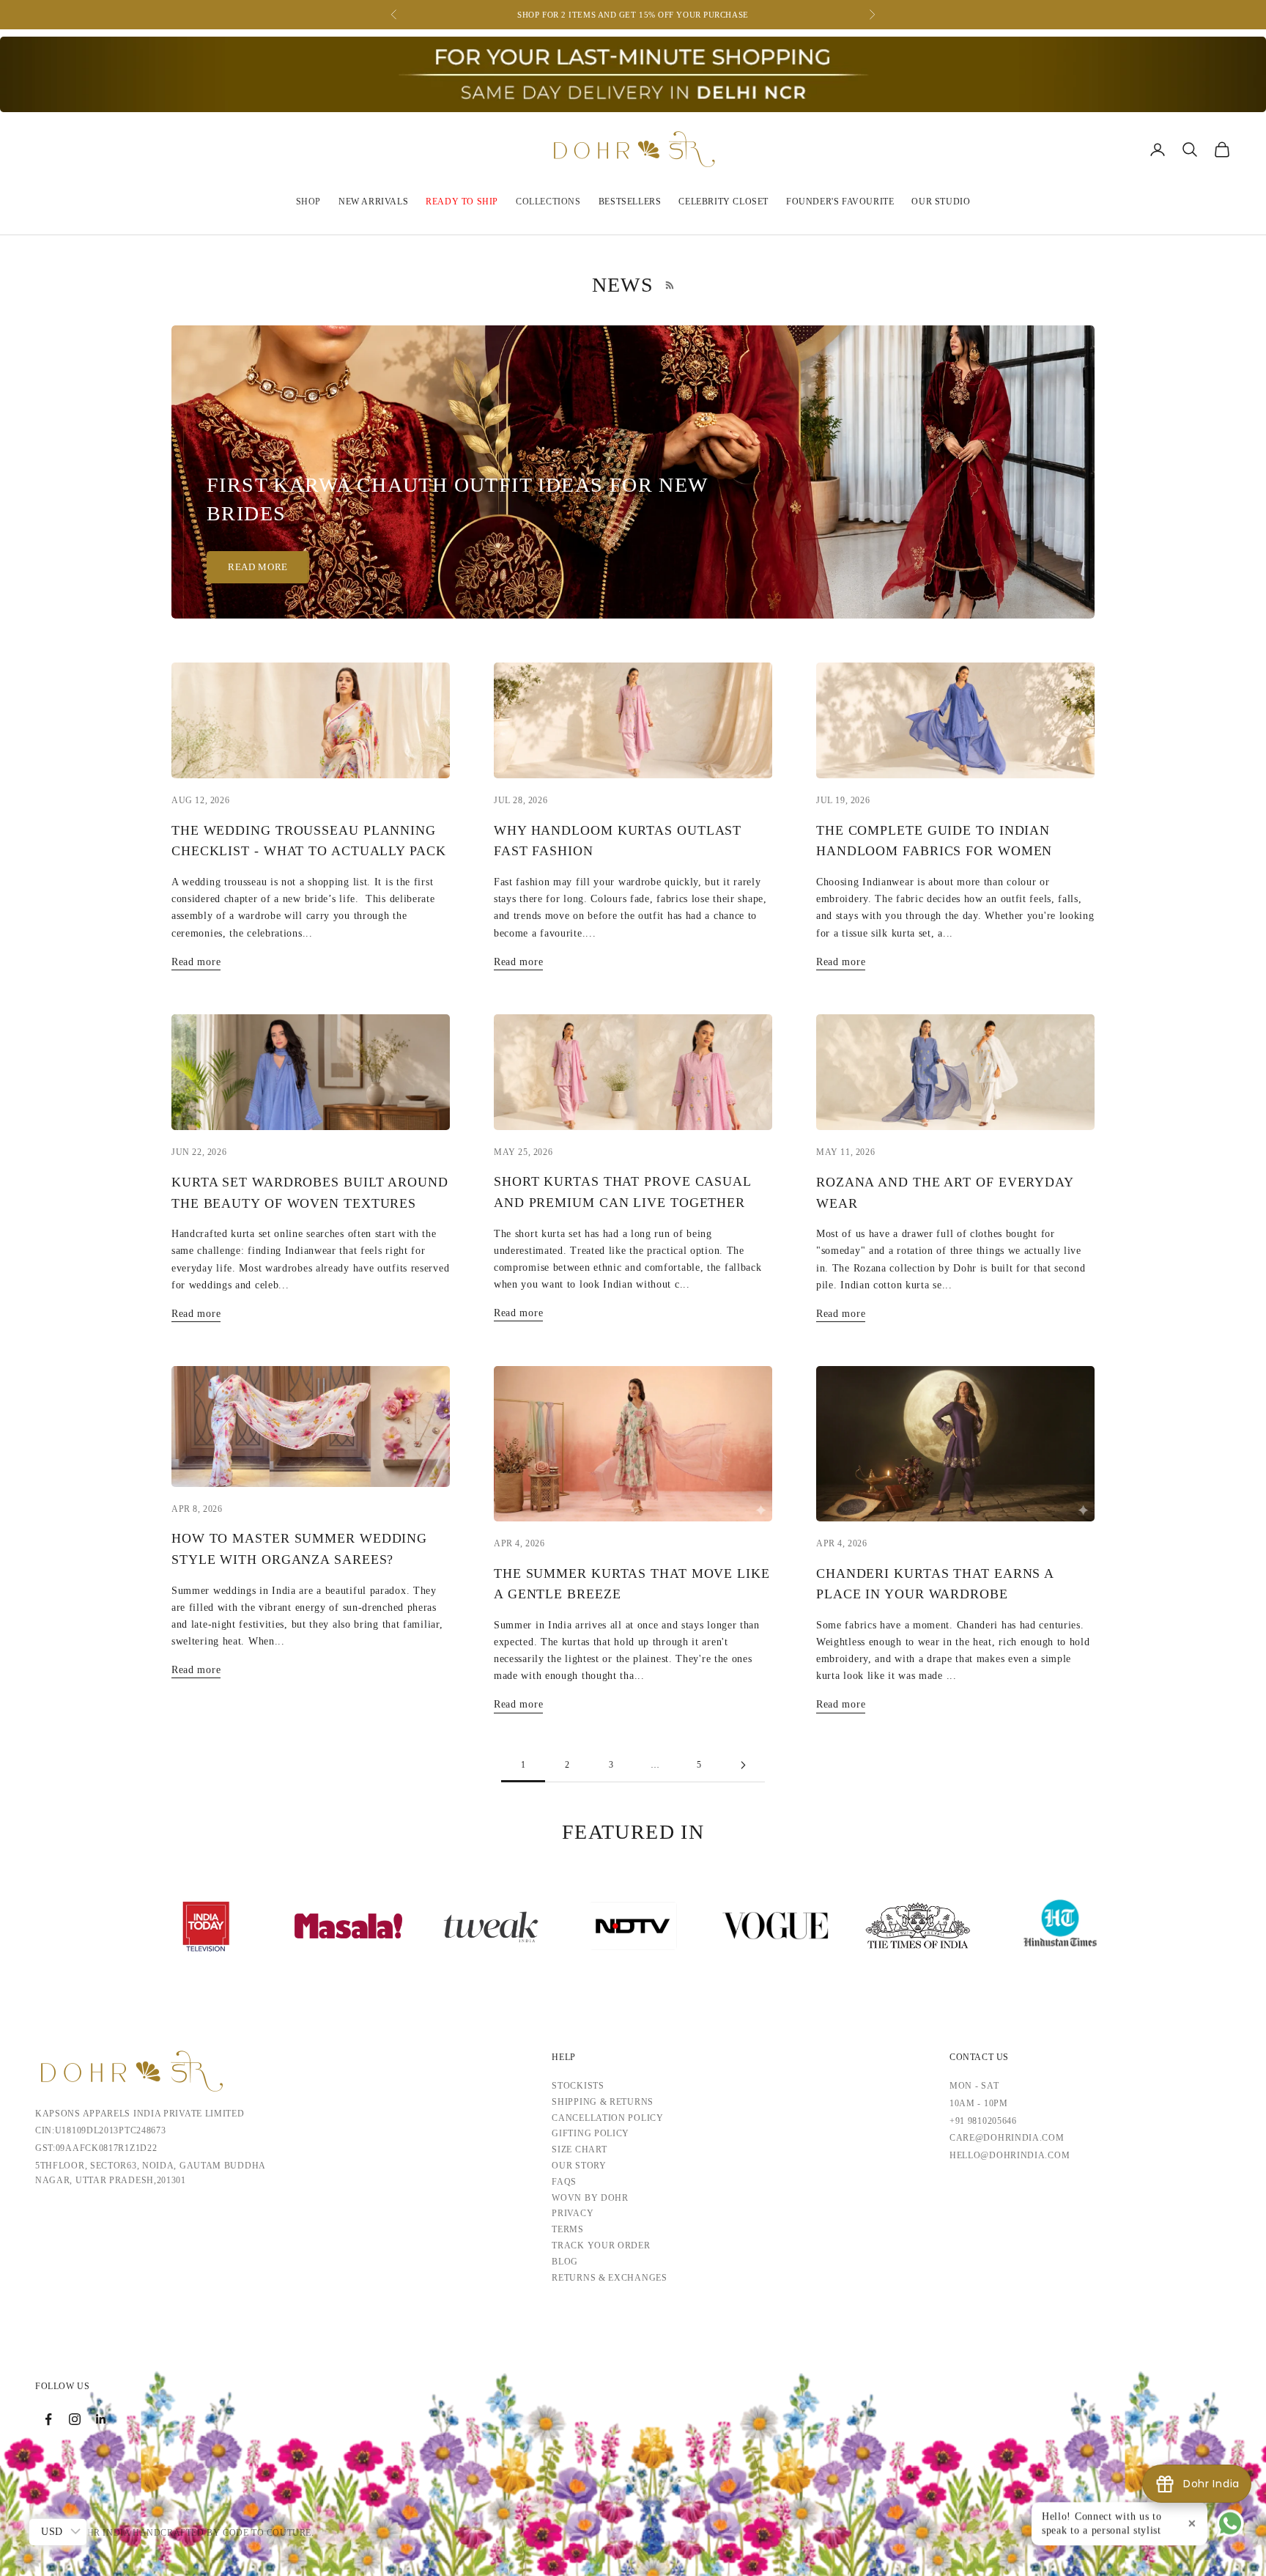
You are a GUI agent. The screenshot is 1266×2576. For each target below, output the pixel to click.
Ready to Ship (462, 202)
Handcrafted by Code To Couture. (223, 2533)
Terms (568, 2229)
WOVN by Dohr (590, 2198)
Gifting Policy (591, 2133)
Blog (565, 2262)
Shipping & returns (603, 2102)
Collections (548, 202)
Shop (308, 202)
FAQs (564, 2182)
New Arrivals (373, 202)
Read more (258, 567)
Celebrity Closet (723, 202)
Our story (579, 2166)
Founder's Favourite (840, 202)
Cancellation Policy (607, 2118)
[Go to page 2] (743, 1765)
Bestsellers (630, 202)
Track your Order (601, 2245)
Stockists (578, 2086)
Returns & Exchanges (609, 2278)
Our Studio (941, 202)
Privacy (573, 2213)
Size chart (579, 2149)
